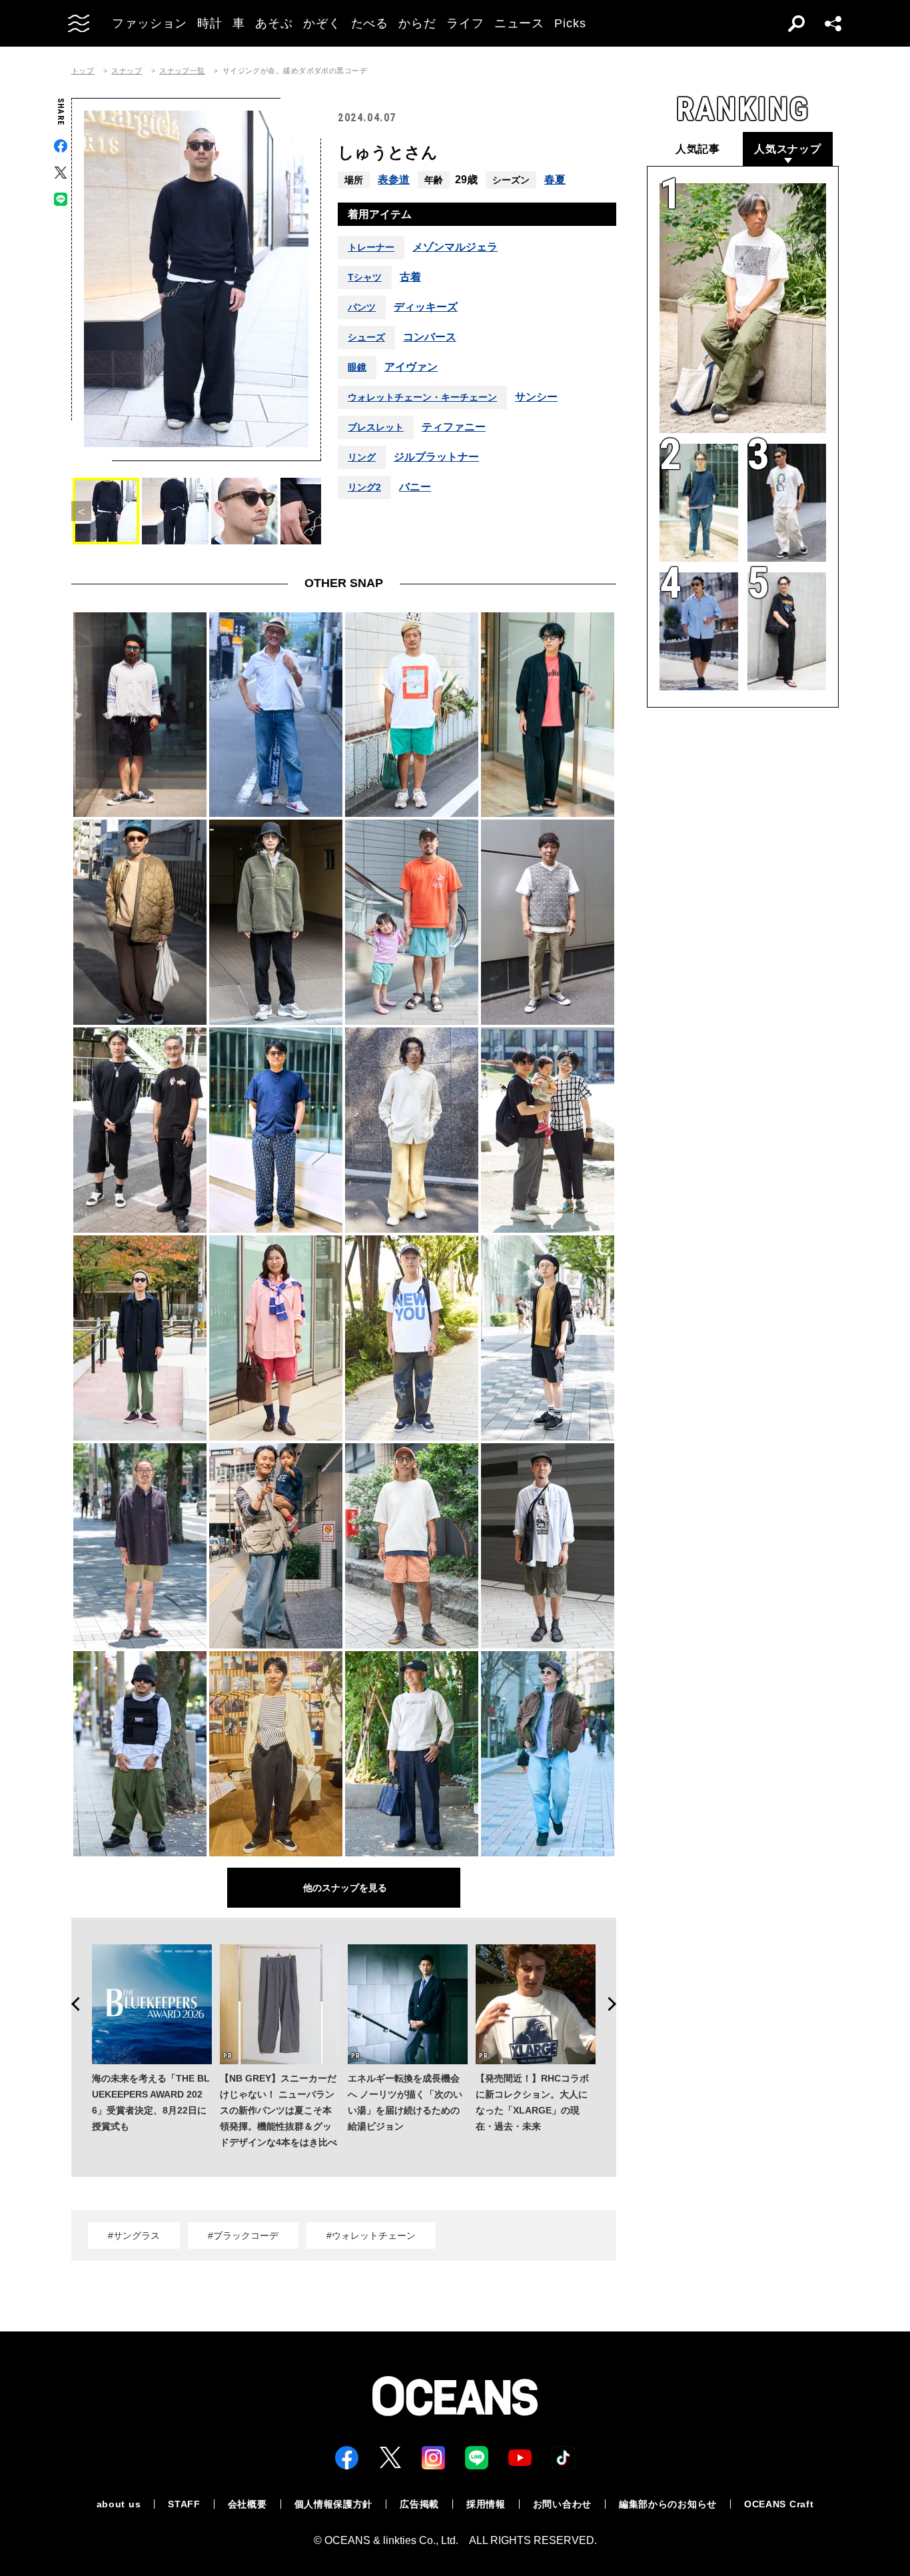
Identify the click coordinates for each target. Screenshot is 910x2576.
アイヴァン (411, 367)
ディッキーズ (426, 307)
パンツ (362, 307)
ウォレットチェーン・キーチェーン (422, 397)
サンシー (536, 397)
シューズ (366, 337)
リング (362, 457)
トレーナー (371, 247)
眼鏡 (357, 367)
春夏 (555, 180)
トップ (83, 71)
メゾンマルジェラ (455, 247)
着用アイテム (380, 214)
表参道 (394, 180)
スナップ (127, 71)
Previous (71, 2004)
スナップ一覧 (182, 71)
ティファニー (454, 427)
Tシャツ (365, 277)
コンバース (430, 337)
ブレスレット (376, 427)
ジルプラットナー (436, 457)
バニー (415, 487)
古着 (410, 277)
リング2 (364, 487)
